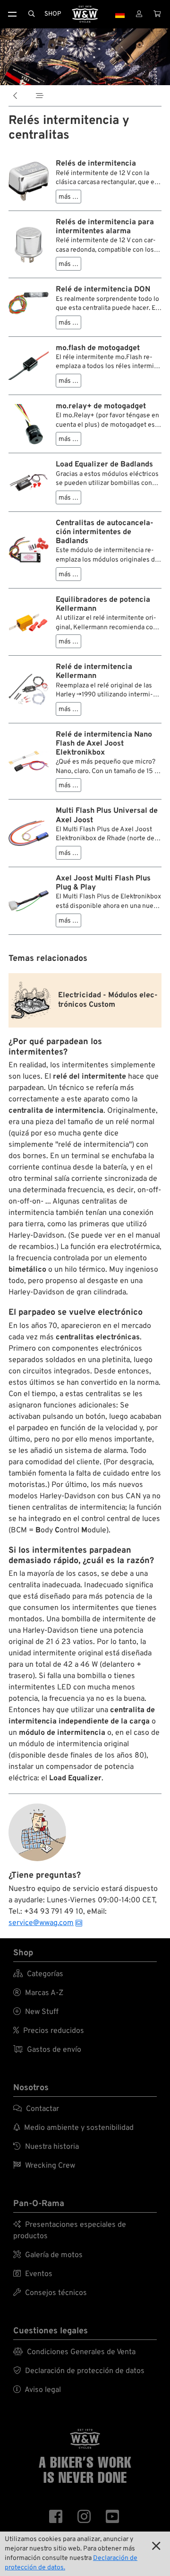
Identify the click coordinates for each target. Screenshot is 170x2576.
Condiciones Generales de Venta (74, 2352)
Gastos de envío (47, 2050)
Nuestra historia (46, 2147)
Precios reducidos (49, 2031)
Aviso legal (37, 2390)
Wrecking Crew (44, 2166)
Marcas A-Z (38, 1993)
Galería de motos (48, 2255)
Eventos (33, 2274)
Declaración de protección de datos (79, 2371)
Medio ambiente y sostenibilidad (73, 2128)
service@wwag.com (41, 1923)
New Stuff (36, 2012)
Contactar (36, 2109)
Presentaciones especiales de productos (70, 2231)
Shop (53, 14)
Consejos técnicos (50, 2293)
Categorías (38, 1974)
